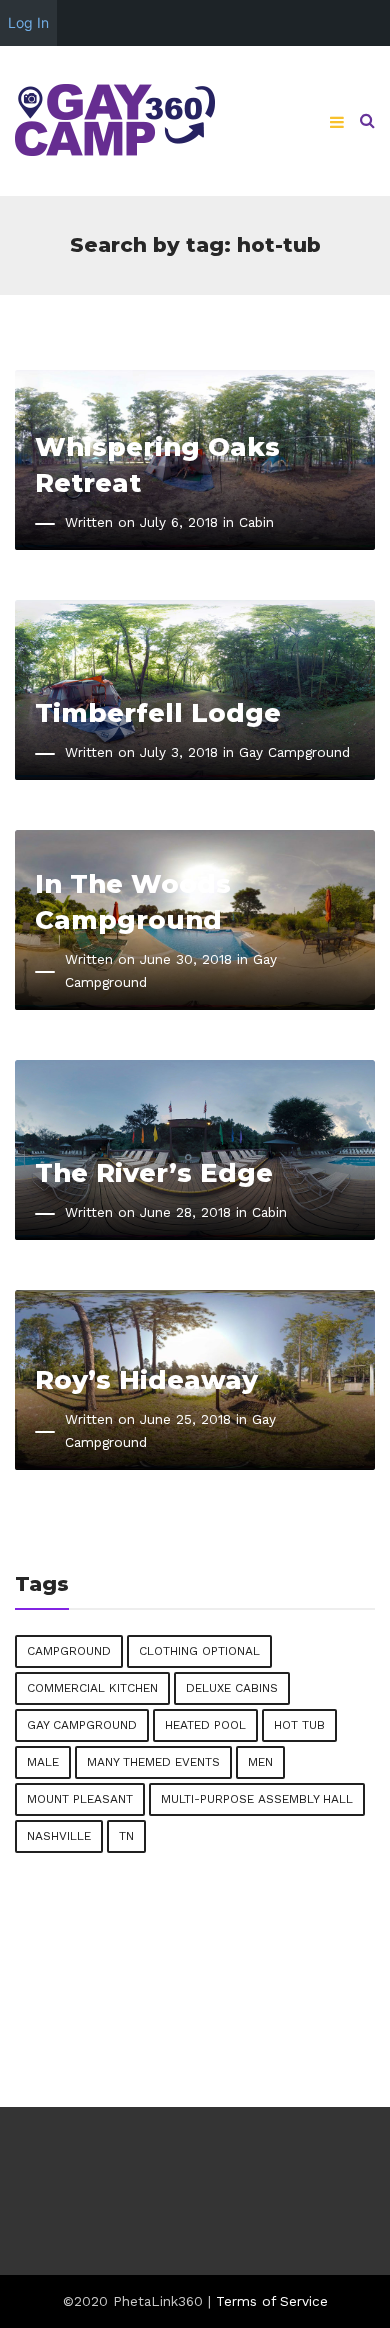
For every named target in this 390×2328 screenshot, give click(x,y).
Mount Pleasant (80, 1799)
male (43, 1762)
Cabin (256, 522)
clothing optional (199, 1651)
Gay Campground (294, 752)
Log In (28, 22)
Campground (69, 1651)
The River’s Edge (154, 1172)
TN (126, 1836)
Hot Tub (299, 1725)
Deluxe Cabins (232, 1688)
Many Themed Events (153, 1762)
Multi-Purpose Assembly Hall (257, 1799)
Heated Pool (205, 1725)
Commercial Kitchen (92, 1688)
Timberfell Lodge (158, 712)
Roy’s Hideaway (146, 1379)
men (260, 1762)
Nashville (59, 1836)
